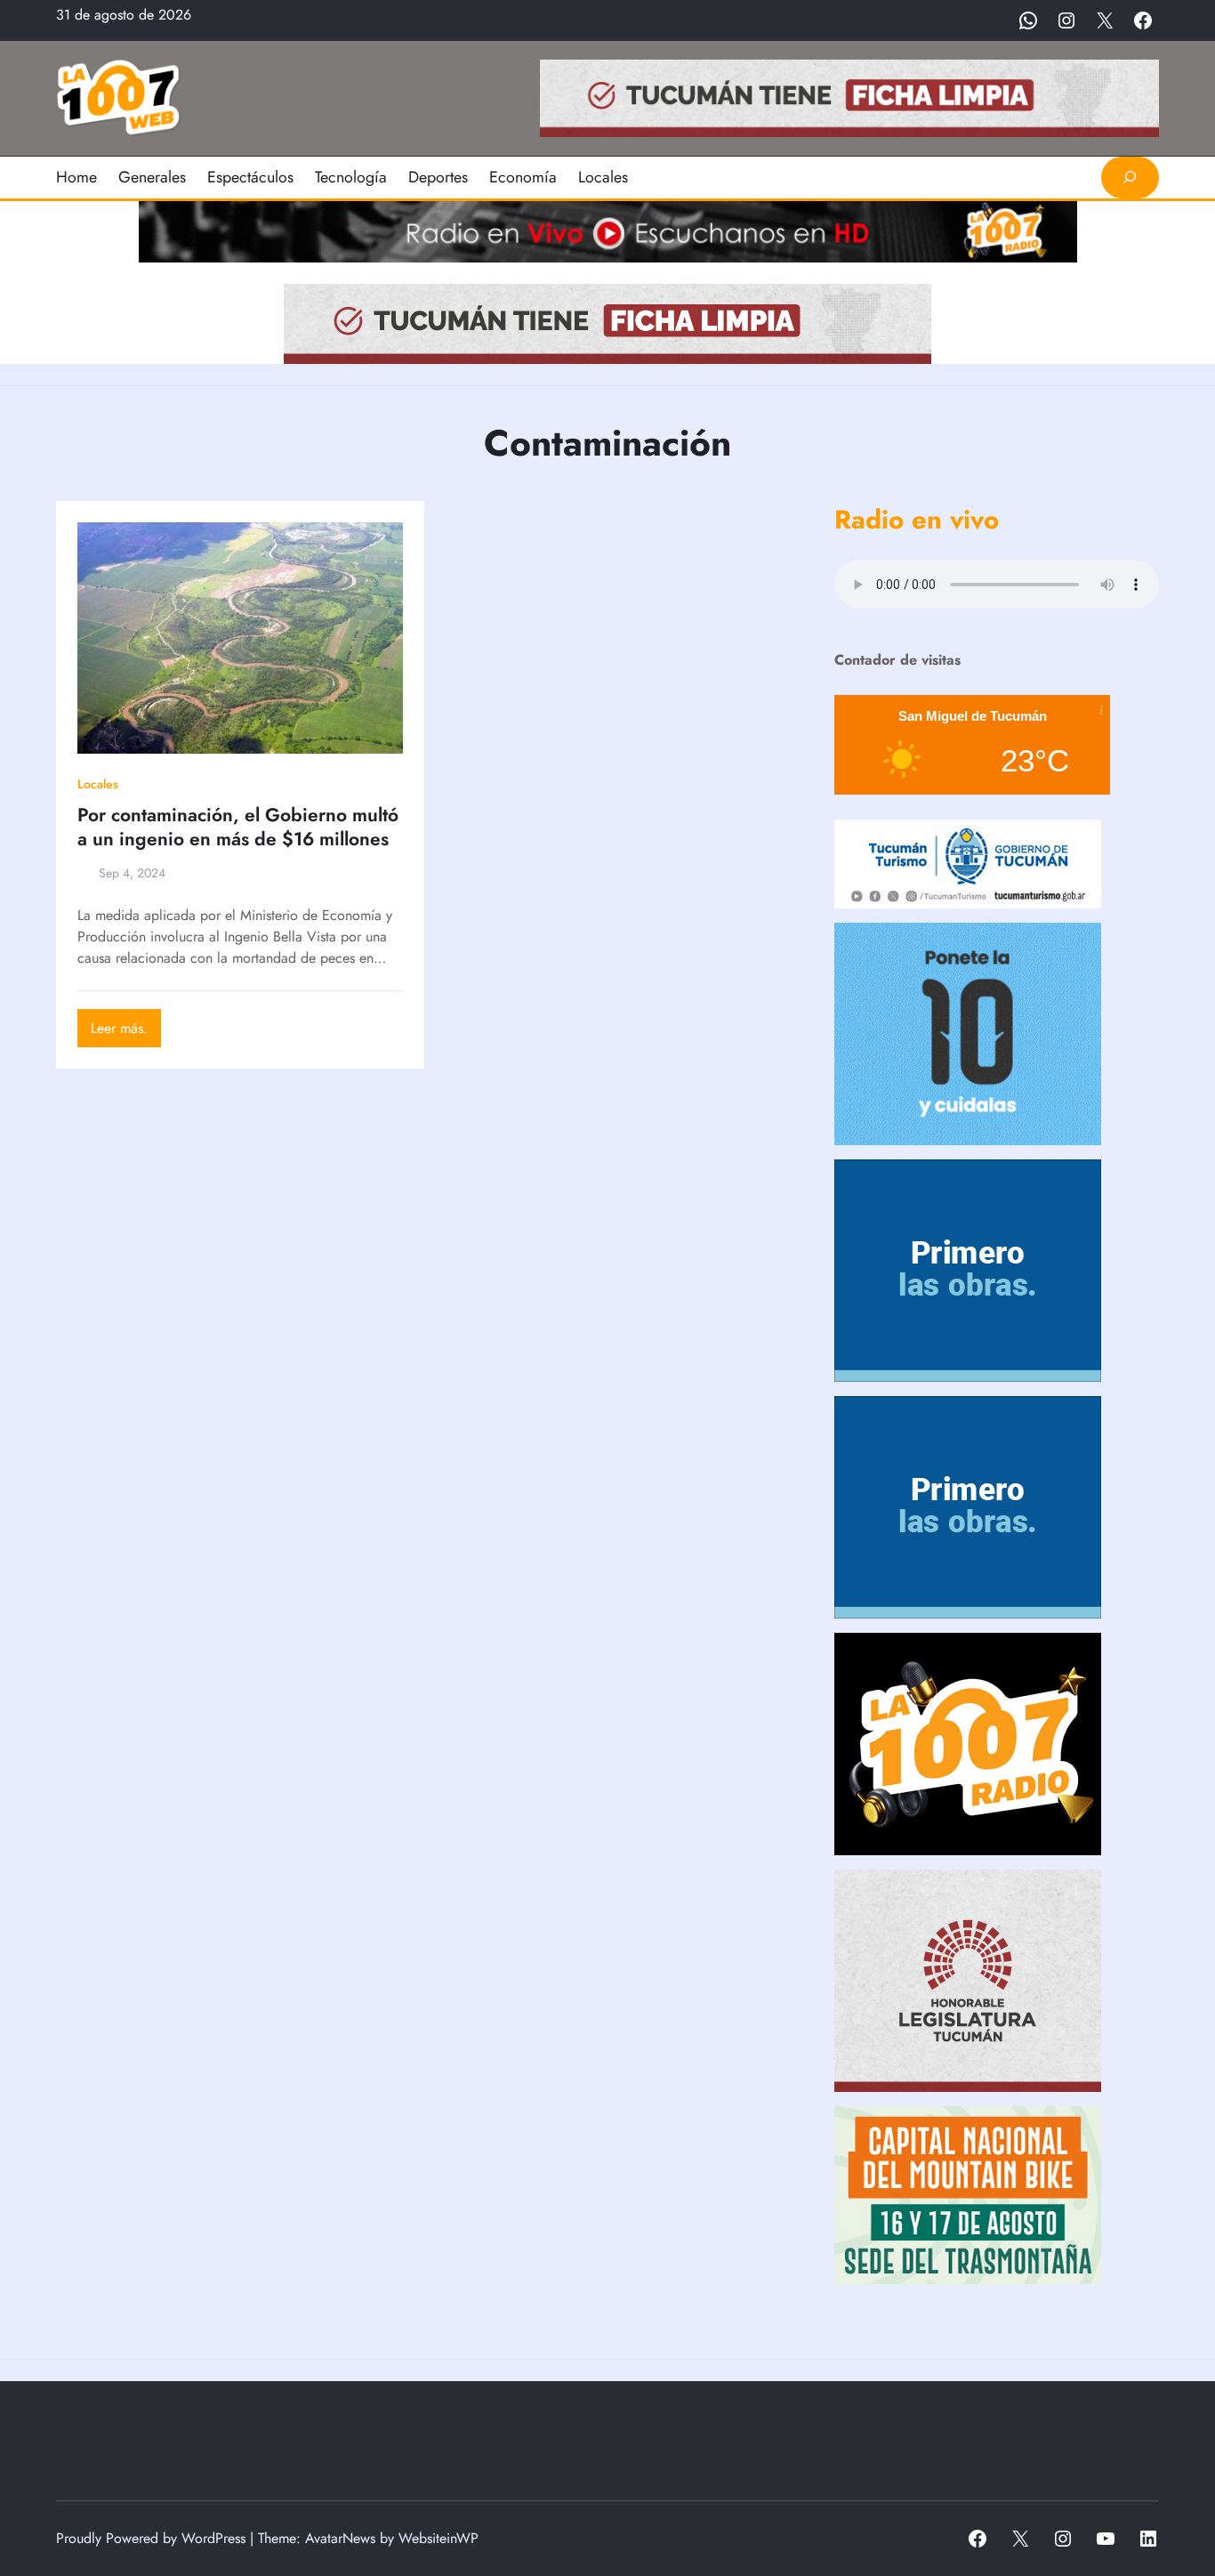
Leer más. (126, 1032)
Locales (98, 784)
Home (76, 177)
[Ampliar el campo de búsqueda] (1130, 178)
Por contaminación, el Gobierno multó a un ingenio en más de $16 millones (238, 828)
